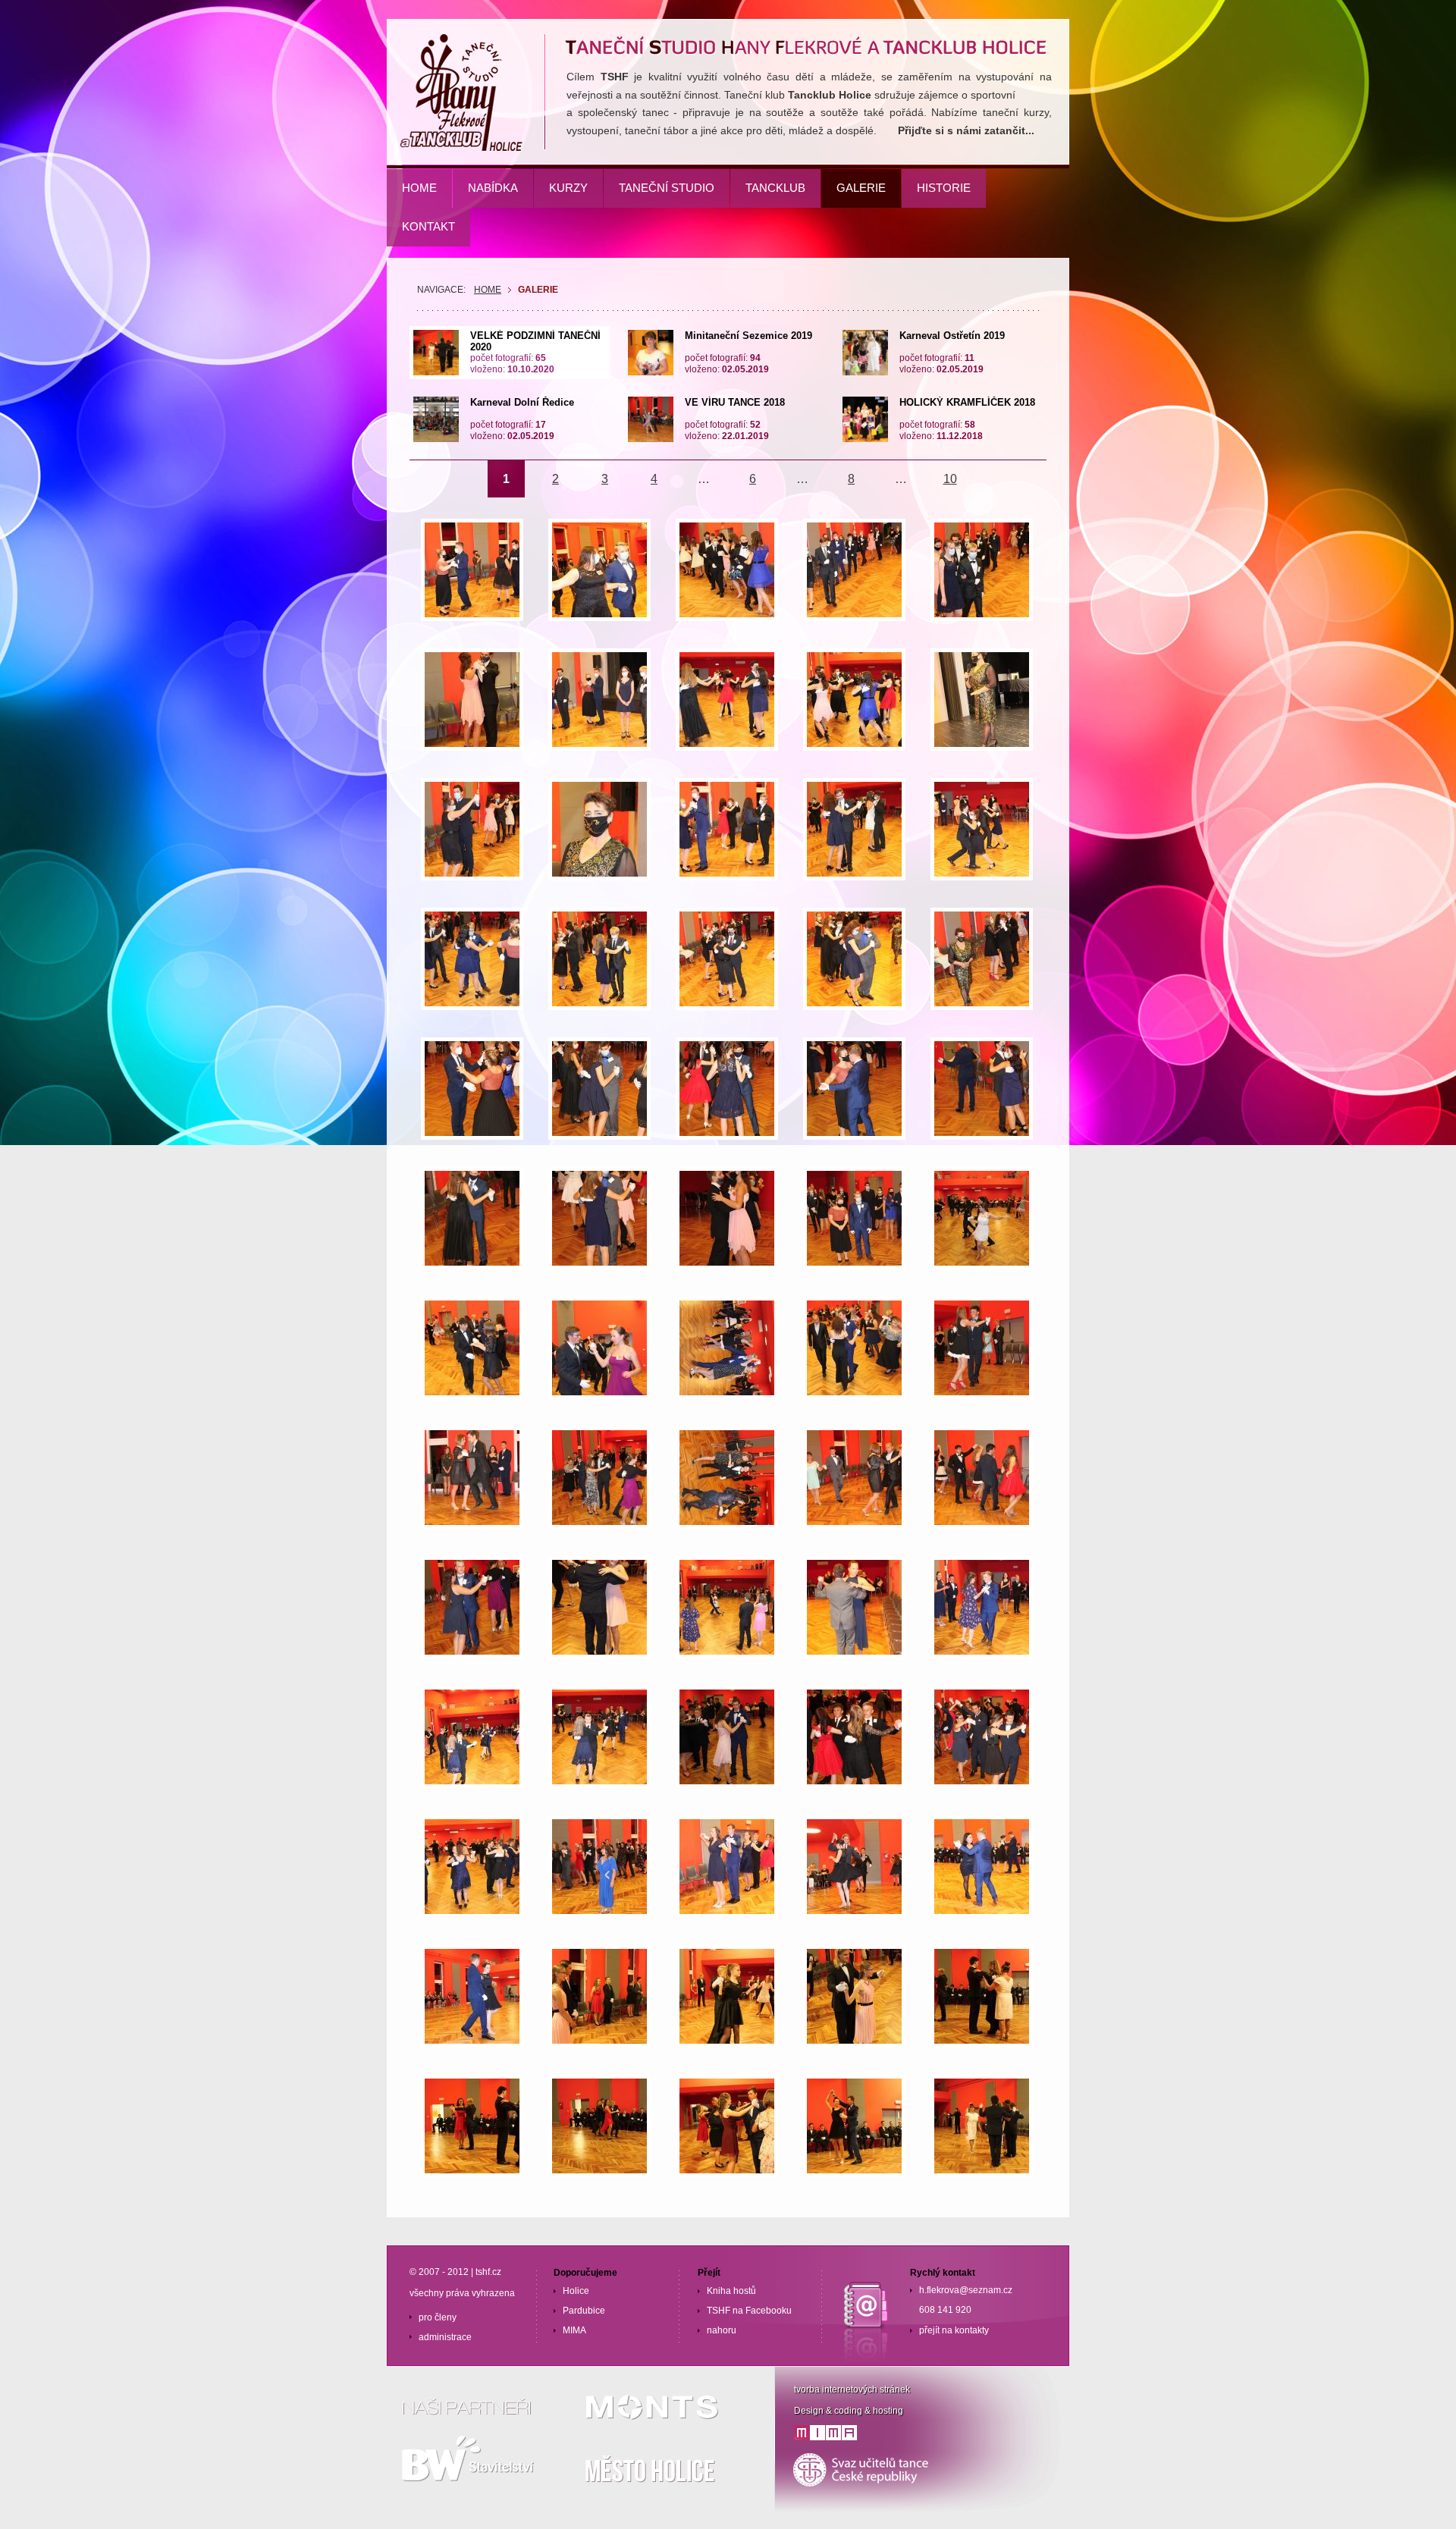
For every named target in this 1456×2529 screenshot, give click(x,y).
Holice (576, 2291)
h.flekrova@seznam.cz (966, 2290)
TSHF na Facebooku (749, 2311)
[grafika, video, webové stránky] (825, 2437)
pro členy (438, 2317)
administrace (445, 2337)
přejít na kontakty (954, 2330)
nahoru (722, 2330)
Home (488, 290)
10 (950, 479)
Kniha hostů (731, 2291)
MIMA (574, 2330)
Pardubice (584, 2311)
